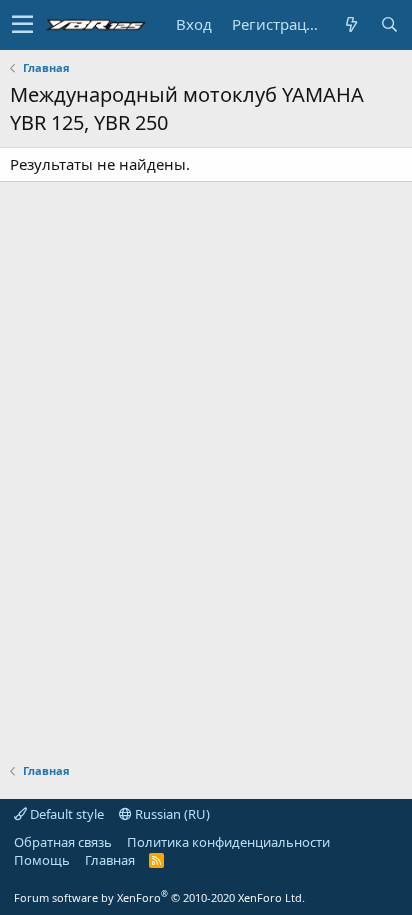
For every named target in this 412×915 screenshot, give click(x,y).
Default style (65, 814)
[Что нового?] (351, 24)
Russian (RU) (171, 814)
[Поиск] (389, 24)
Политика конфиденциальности (228, 842)
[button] (22, 25)
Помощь (42, 860)
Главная (110, 860)
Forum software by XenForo (159, 897)
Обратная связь (63, 842)
